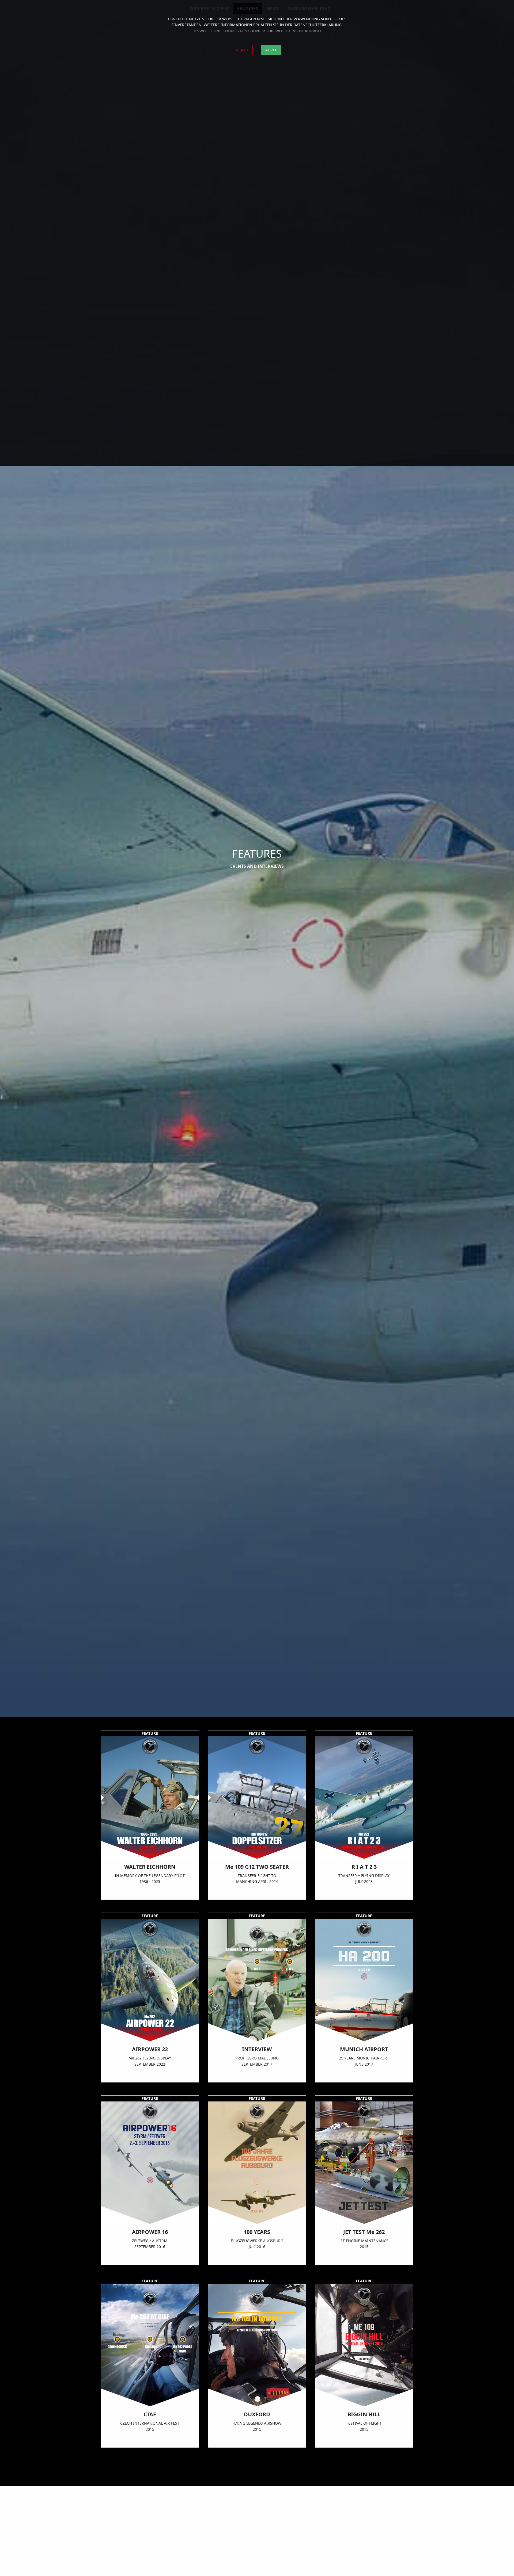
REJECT (242, 50)
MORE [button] (150, 1894)
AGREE (271, 50)
